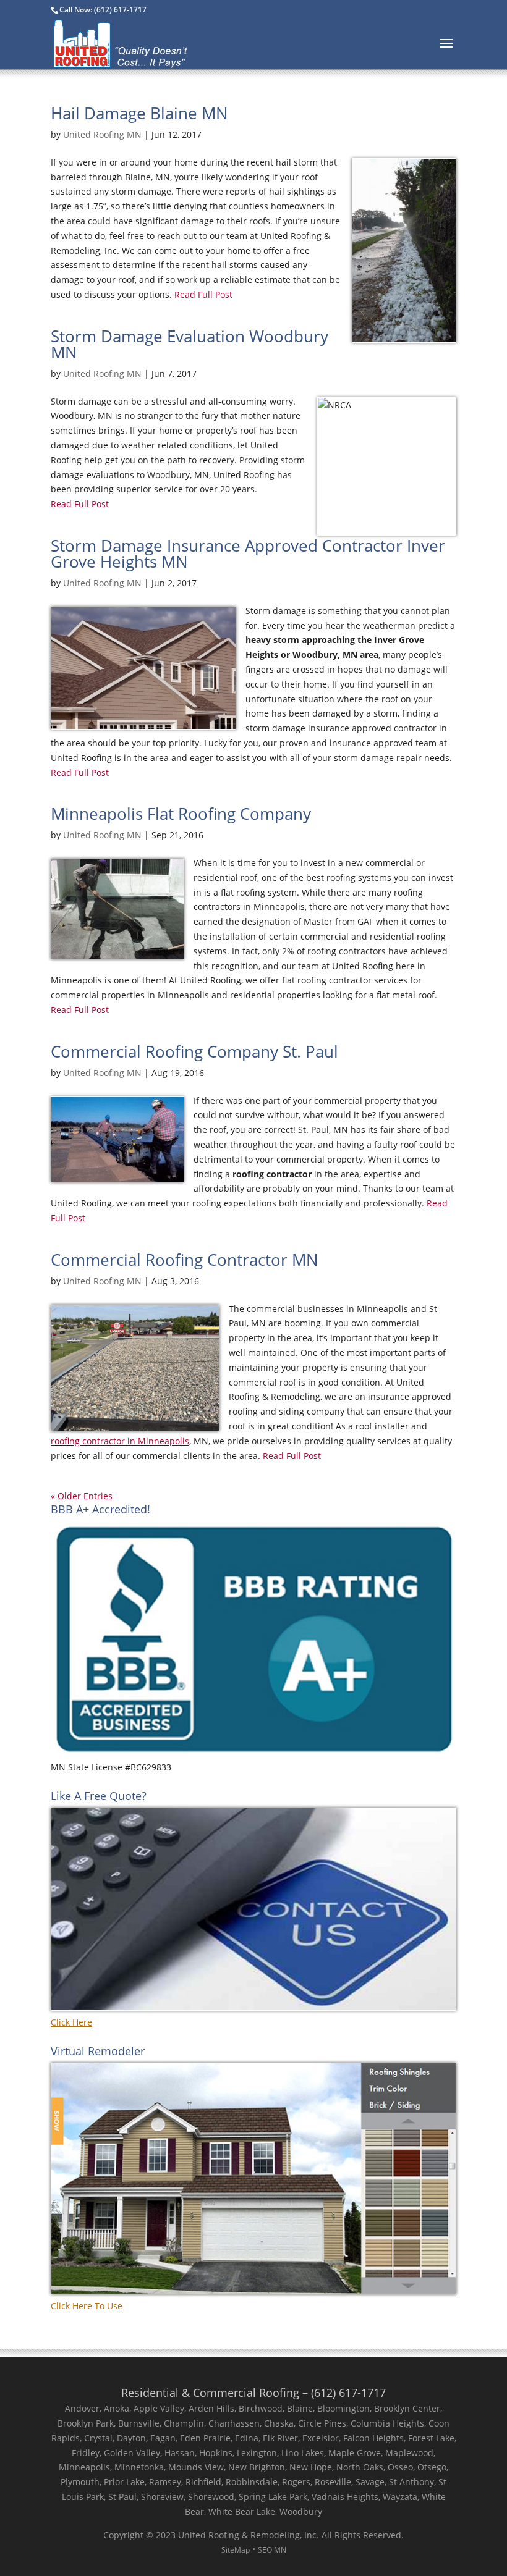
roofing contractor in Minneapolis (120, 1441)
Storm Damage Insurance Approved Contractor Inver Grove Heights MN (248, 554)
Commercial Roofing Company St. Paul (194, 1051)
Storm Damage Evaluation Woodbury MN (190, 344)
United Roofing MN (102, 134)
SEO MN (272, 2550)
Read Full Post (202, 294)
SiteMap (236, 2550)
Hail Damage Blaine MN (139, 113)
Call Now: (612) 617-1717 (103, 10)
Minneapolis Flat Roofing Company (181, 814)
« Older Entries (82, 1496)
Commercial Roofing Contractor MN (185, 1260)
